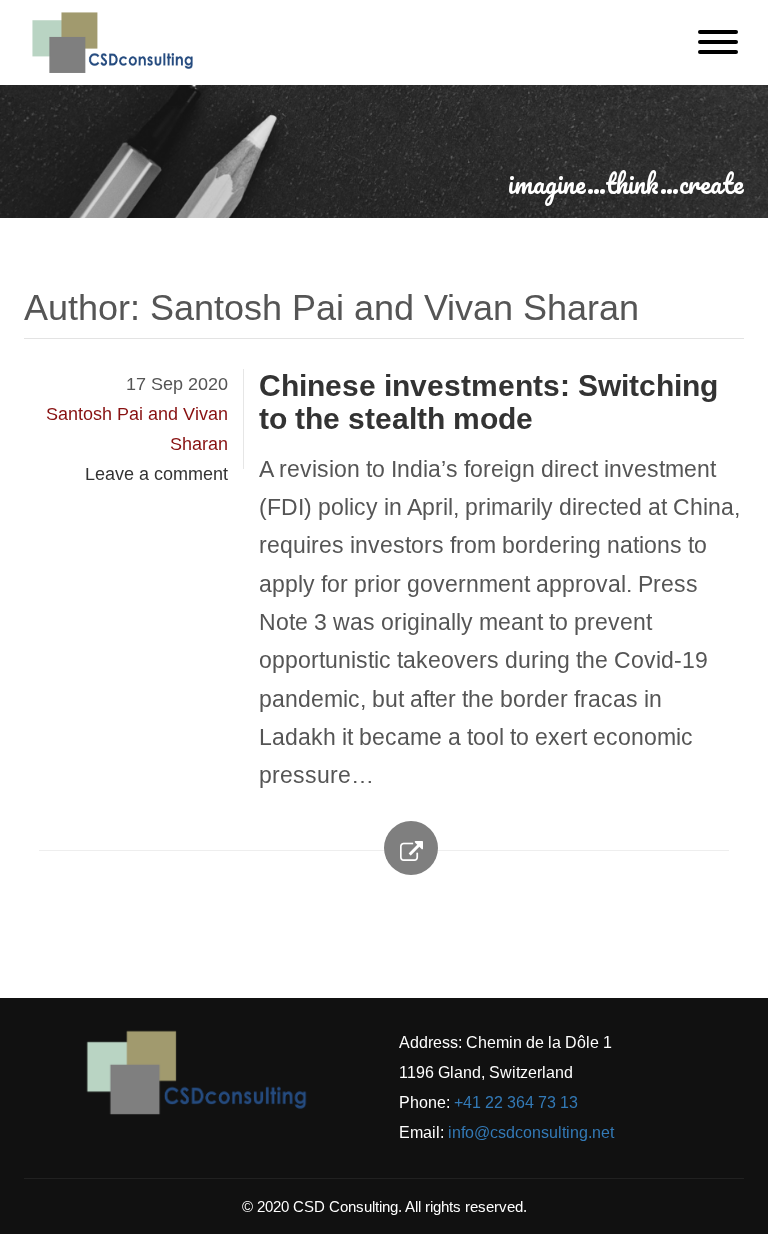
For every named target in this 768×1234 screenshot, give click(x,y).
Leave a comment (156, 474)
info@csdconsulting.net (531, 1132)
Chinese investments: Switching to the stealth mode (488, 402)
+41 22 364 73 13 (516, 1102)
